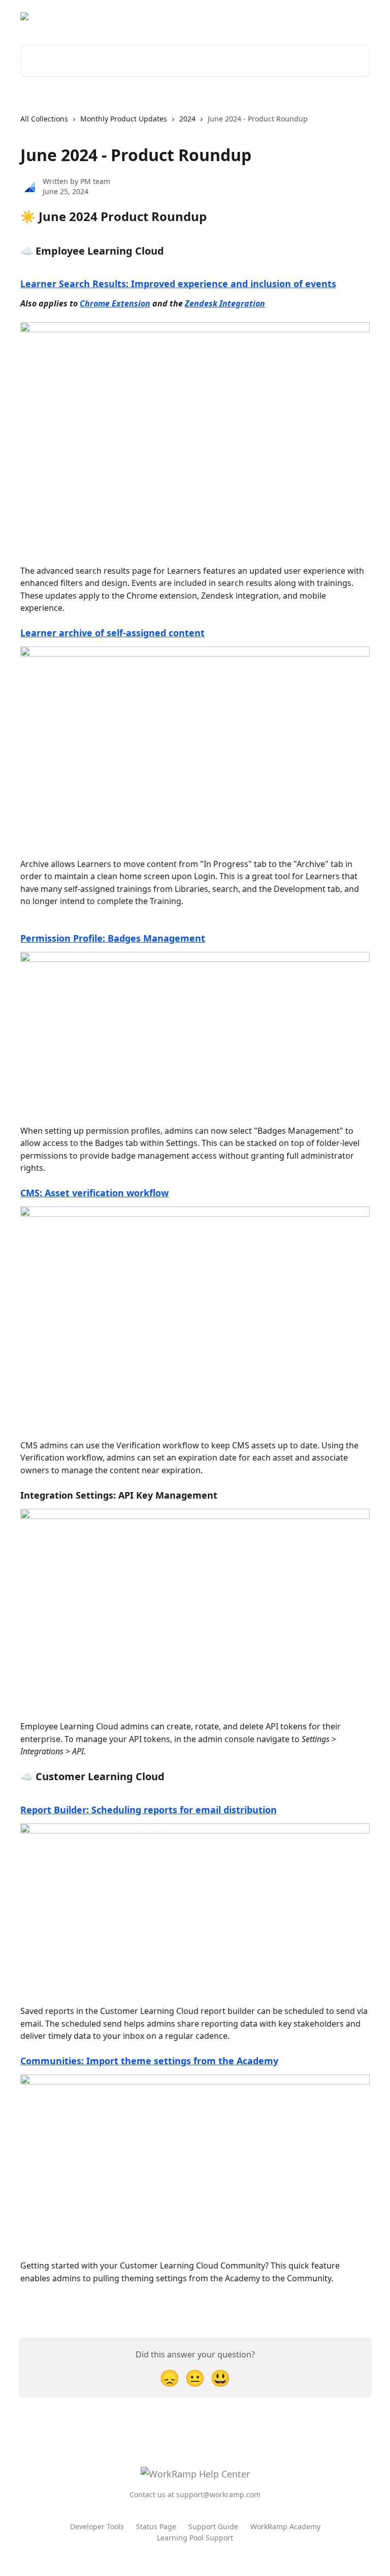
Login (354, 16)
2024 (187, 119)
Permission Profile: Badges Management (113, 938)
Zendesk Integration (225, 303)
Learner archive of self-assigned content (112, 633)
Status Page (156, 2526)
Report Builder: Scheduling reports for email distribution (149, 1810)
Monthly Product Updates (124, 119)
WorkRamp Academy (285, 2526)
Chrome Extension (115, 303)
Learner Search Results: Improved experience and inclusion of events (178, 284)
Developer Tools (97, 2526)
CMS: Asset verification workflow (94, 1193)
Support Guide (213, 2526)
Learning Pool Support (195, 2538)
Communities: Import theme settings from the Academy (149, 2061)
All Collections (44, 119)
